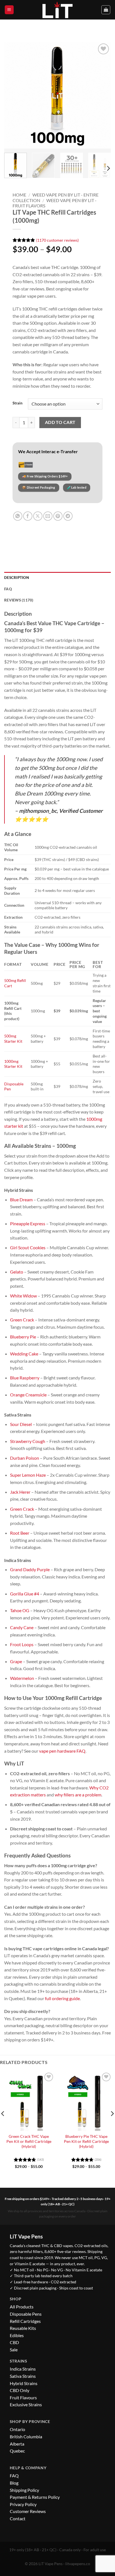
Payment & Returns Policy (35, 2497)
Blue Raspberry (25, 1378)
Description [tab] (17, 578)
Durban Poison (25, 1458)
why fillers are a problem (78, 1795)
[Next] (102, 95)
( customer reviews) (57, 240)
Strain (17, 403)
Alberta (17, 2444)
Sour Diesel (21, 1424)
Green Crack (22, 1320)
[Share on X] (38, 516)
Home (19, 195)
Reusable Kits (23, 2328)
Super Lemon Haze (28, 1475)
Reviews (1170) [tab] (19, 600)
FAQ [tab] (8, 589)
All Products (22, 2307)
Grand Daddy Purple (30, 1569)
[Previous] (13, 95)
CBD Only (20, 2390)
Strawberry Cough (28, 1441)
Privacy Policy (23, 2504)
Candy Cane (22, 1627)
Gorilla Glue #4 (25, 1594)
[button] (9, 10)
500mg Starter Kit (13, 1039)
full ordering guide (62, 1998)
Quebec (17, 2451)
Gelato (17, 1272)
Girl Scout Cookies (28, 1247)
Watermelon (22, 1678)
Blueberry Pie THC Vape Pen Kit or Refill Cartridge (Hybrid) (86, 2141)
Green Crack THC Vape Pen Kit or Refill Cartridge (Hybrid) (29, 2141)
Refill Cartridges (25, 2321)
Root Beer (20, 1533)
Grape (16, 1661)
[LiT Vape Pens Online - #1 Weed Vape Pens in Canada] (57, 10)
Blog (14, 2483)
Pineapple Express (28, 1223)
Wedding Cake (24, 1354)
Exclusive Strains (26, 2404)
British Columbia (26, 2436)
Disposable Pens (26, 2314)
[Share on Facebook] (28, 516)
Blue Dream (21, 1200)
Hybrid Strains (24, 2383)
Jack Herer (20, 1492)
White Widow (23, 1296)
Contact (18, 2518)
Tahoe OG (20, 1610)
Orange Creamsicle (28, 1395)
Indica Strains (23, 2369)
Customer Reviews (28, 2511)
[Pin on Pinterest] (58, 516)
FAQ (14, 2476)
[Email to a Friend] (48, 516)
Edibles (17, 2335)
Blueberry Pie (23, 1337)
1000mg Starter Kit (13, 1064)
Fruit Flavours (23, 2397)
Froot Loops (22, 1644)
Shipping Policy (24, 2490)
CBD (14, 2342)
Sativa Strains (23, 2376)
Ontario (17, 2429)
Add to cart (60, 422)
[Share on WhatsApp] (18, 516)
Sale (14, 2350)
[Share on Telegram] (68, 516)
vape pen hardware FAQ (62, 1751)
